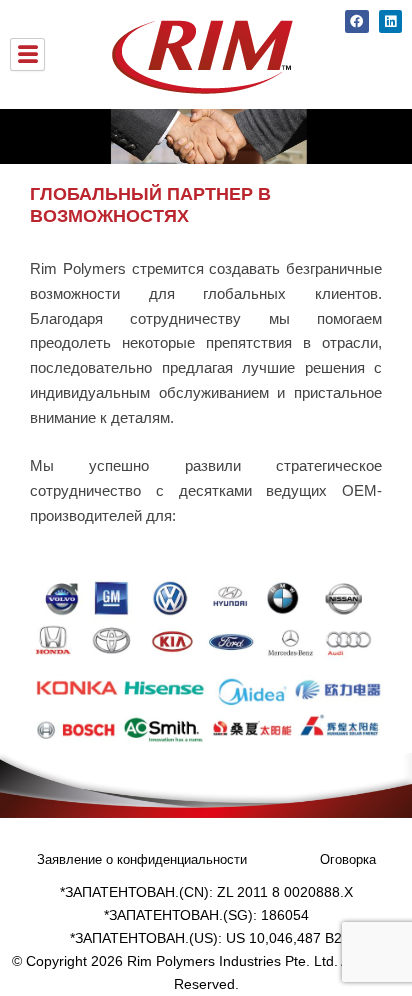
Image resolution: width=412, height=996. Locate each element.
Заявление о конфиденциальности (142, 859)
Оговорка (348, 859)
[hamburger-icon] (27, 55)
